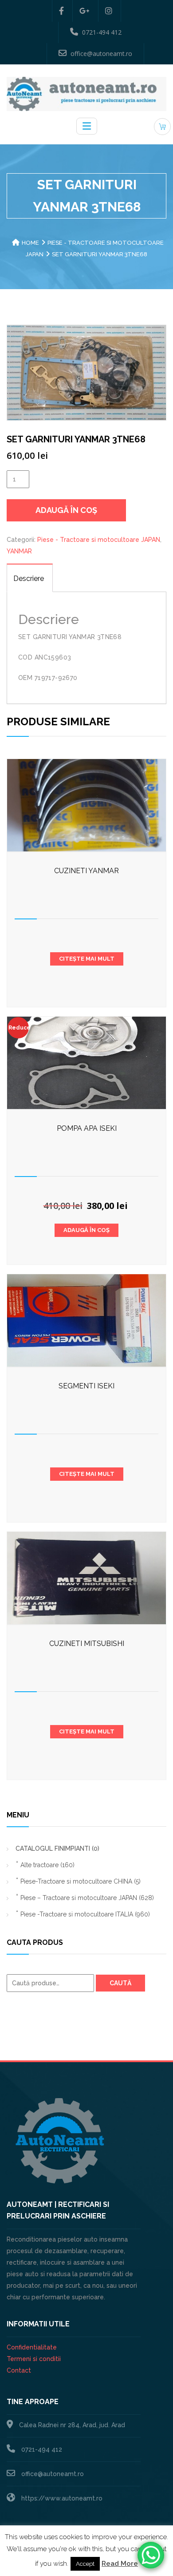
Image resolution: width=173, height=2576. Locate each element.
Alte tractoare (47, 1865)
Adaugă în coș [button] (86, 1230)
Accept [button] (85, 2564)
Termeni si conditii (34, 2359)
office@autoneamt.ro (101, 54)
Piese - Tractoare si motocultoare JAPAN (99, 540)
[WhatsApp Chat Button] (151, 2555)
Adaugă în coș (66, 510)
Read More (120, 2564)
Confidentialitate (32, 2347)
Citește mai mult (87, 959)
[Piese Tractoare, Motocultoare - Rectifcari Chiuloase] (86, 93)
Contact (19, 2370)
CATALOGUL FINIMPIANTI (57, 1849)
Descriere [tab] (29, 578)
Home (30, 243)
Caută (120, 1983)
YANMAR (19, 551)
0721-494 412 (102, 32)
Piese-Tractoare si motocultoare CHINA (81, 1881)
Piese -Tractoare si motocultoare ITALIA (85, 1914)
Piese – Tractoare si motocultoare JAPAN (87, 1898)
